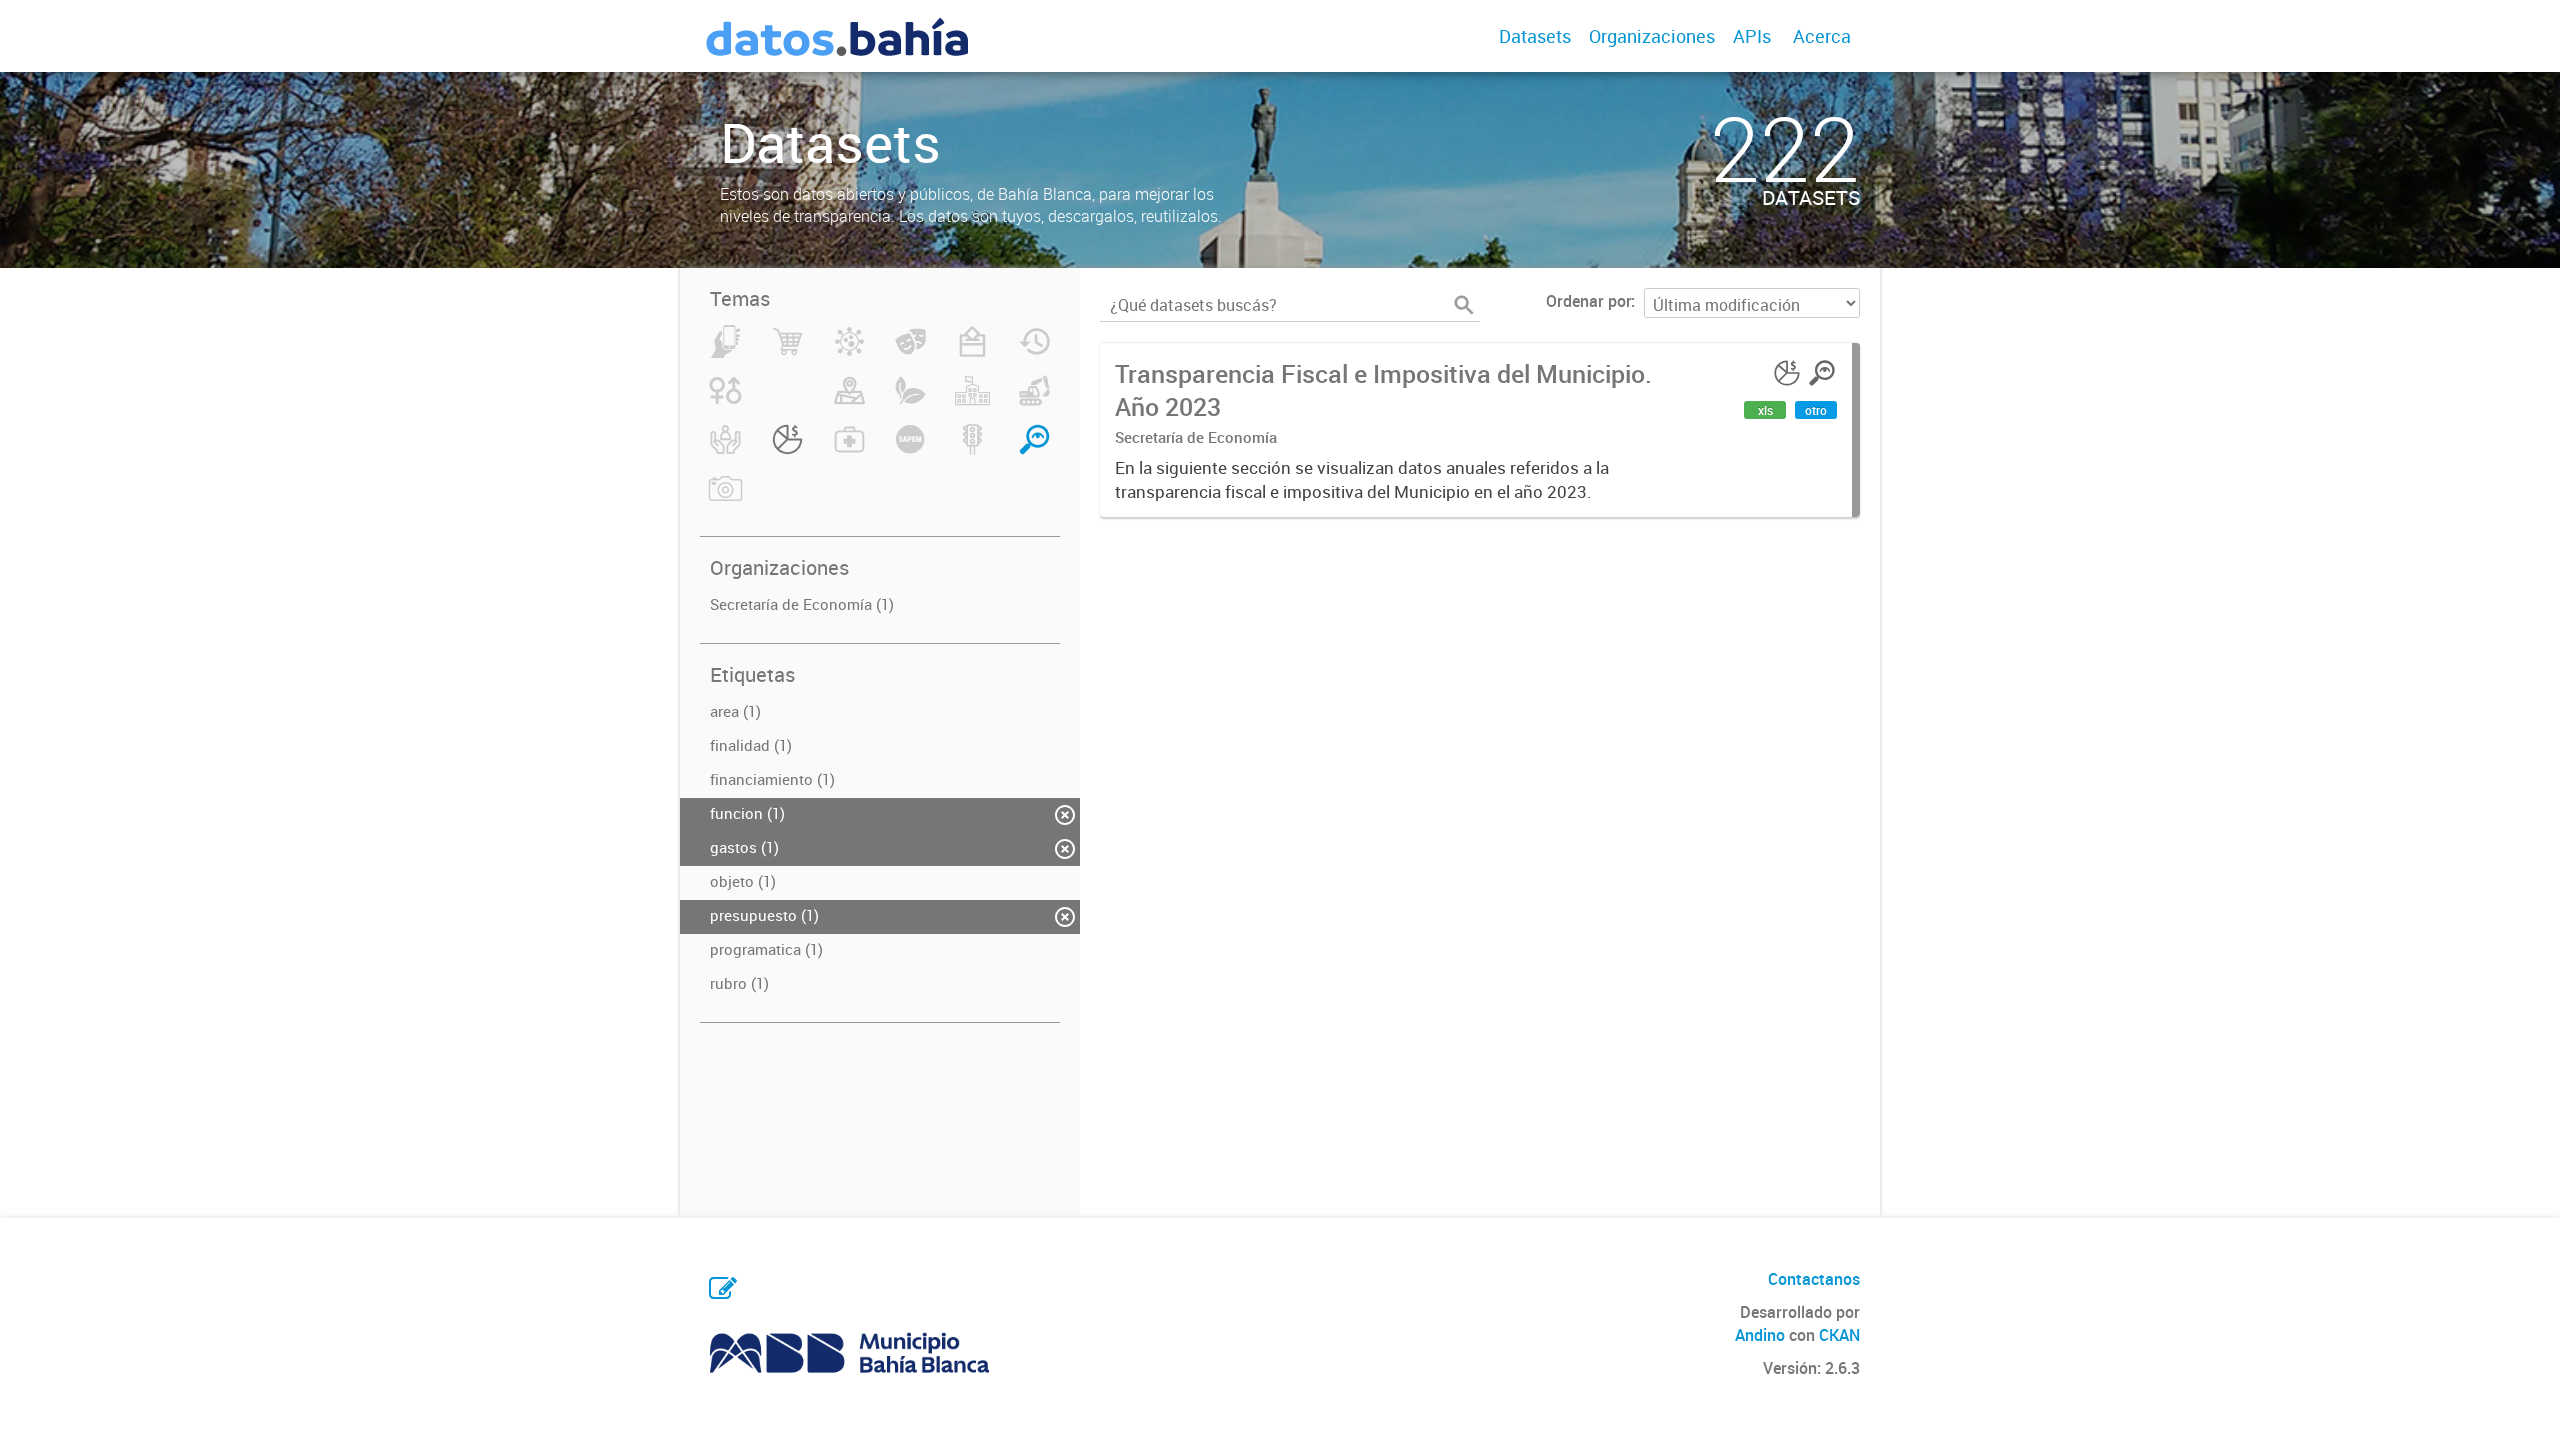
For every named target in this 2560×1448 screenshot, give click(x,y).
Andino (1760, 1335)
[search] (1464, 305)
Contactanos (1814, 1279)
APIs (1752, 36)
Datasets (1535, 36)
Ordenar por (1588, 301)
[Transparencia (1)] (1034, 451)
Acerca (1822, 36)
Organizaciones (1652, 36)
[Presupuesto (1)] (787, 451)
